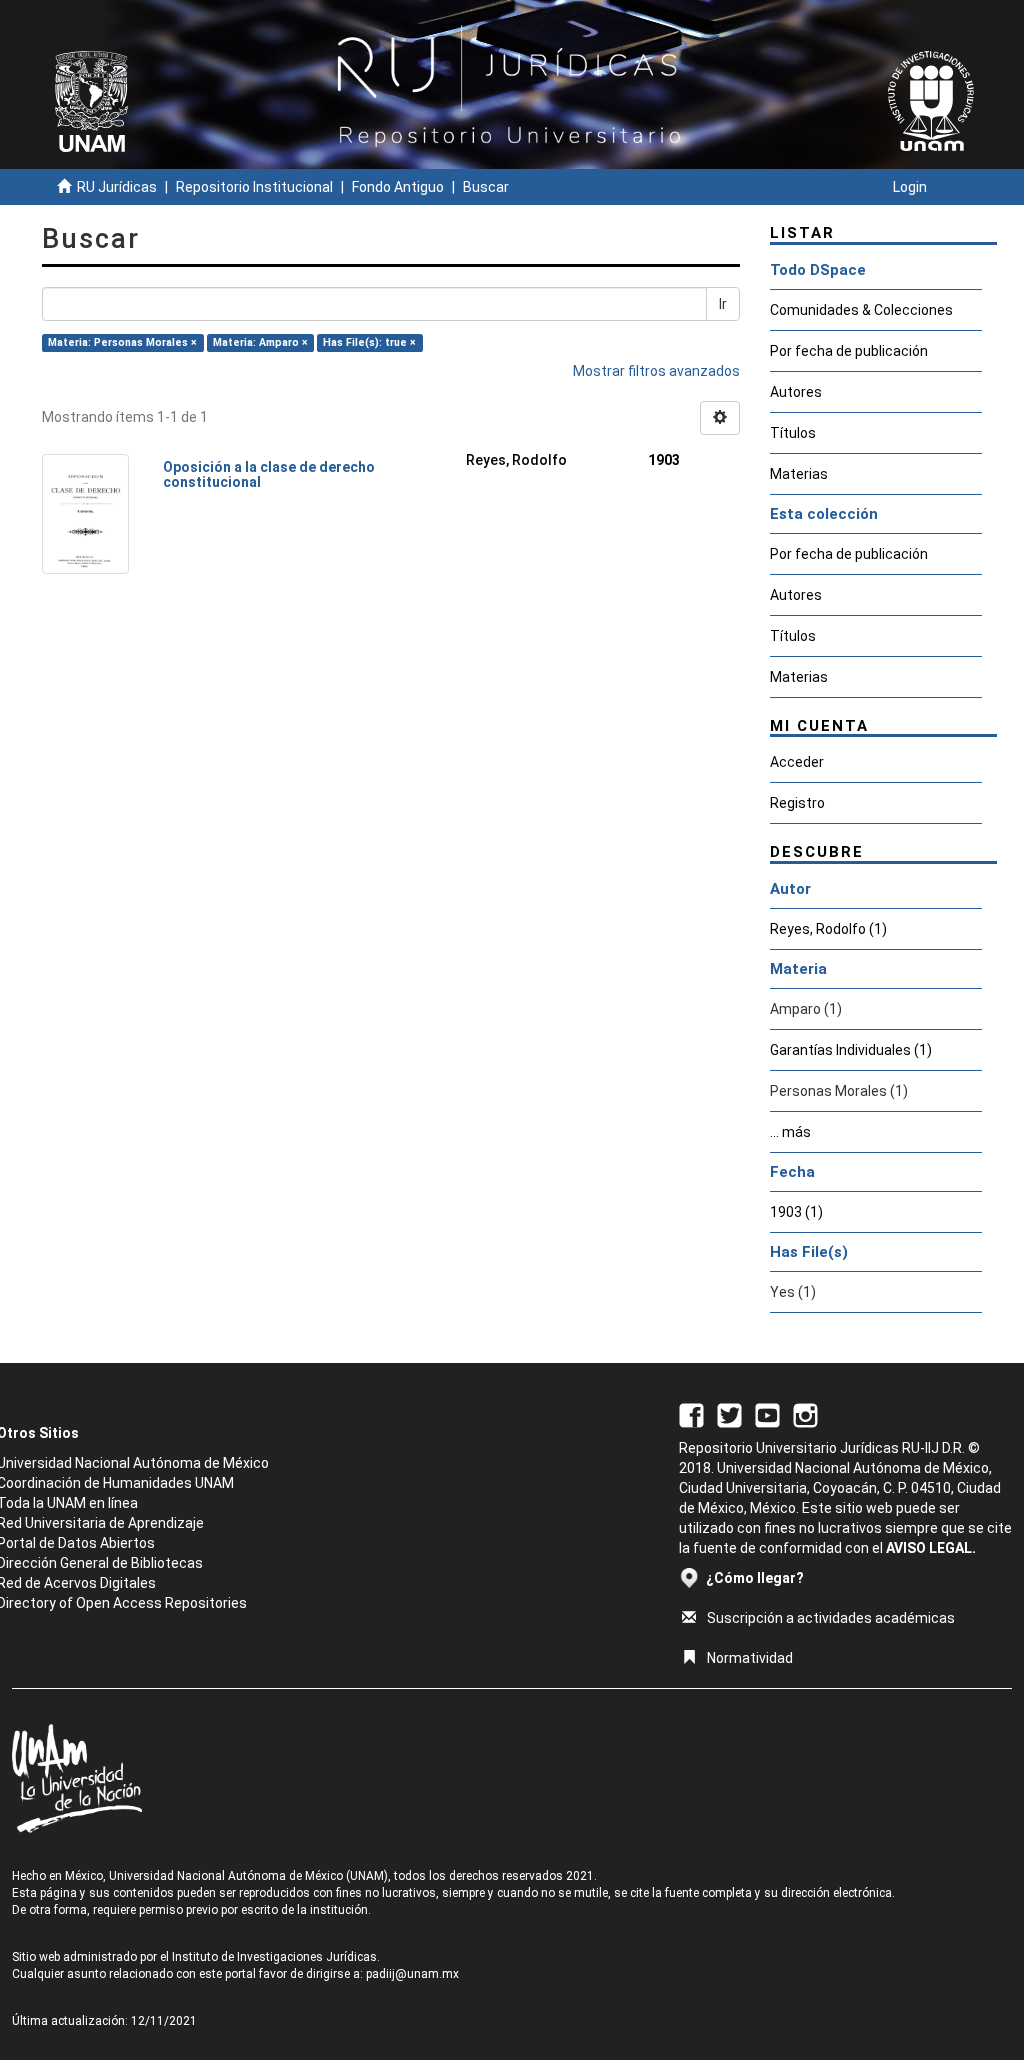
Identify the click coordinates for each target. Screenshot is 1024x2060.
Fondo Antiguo (398, 187)
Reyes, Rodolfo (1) (828, 929)
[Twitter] (729, 1414)
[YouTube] (767, 1414)
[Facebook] (691, 1414)
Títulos (793, 433)
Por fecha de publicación (849, 351)
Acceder (797, 762)
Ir (723, 304)
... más (790, 1132)
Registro (797, 803)
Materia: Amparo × (260, 342)
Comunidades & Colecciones (861, 310)
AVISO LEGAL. (931, 1548)
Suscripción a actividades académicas (831, 1618)
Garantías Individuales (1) (851, 1050)
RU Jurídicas (117, 187)
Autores (796, 392)
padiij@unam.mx (412, 1974)
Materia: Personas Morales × (122, 342)
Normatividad (750, 1658)
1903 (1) (796, 1212)
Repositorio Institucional (254, 187)
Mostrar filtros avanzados (656, 371)
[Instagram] (805, 1414)
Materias (799, 474)
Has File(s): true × (369, 342)
